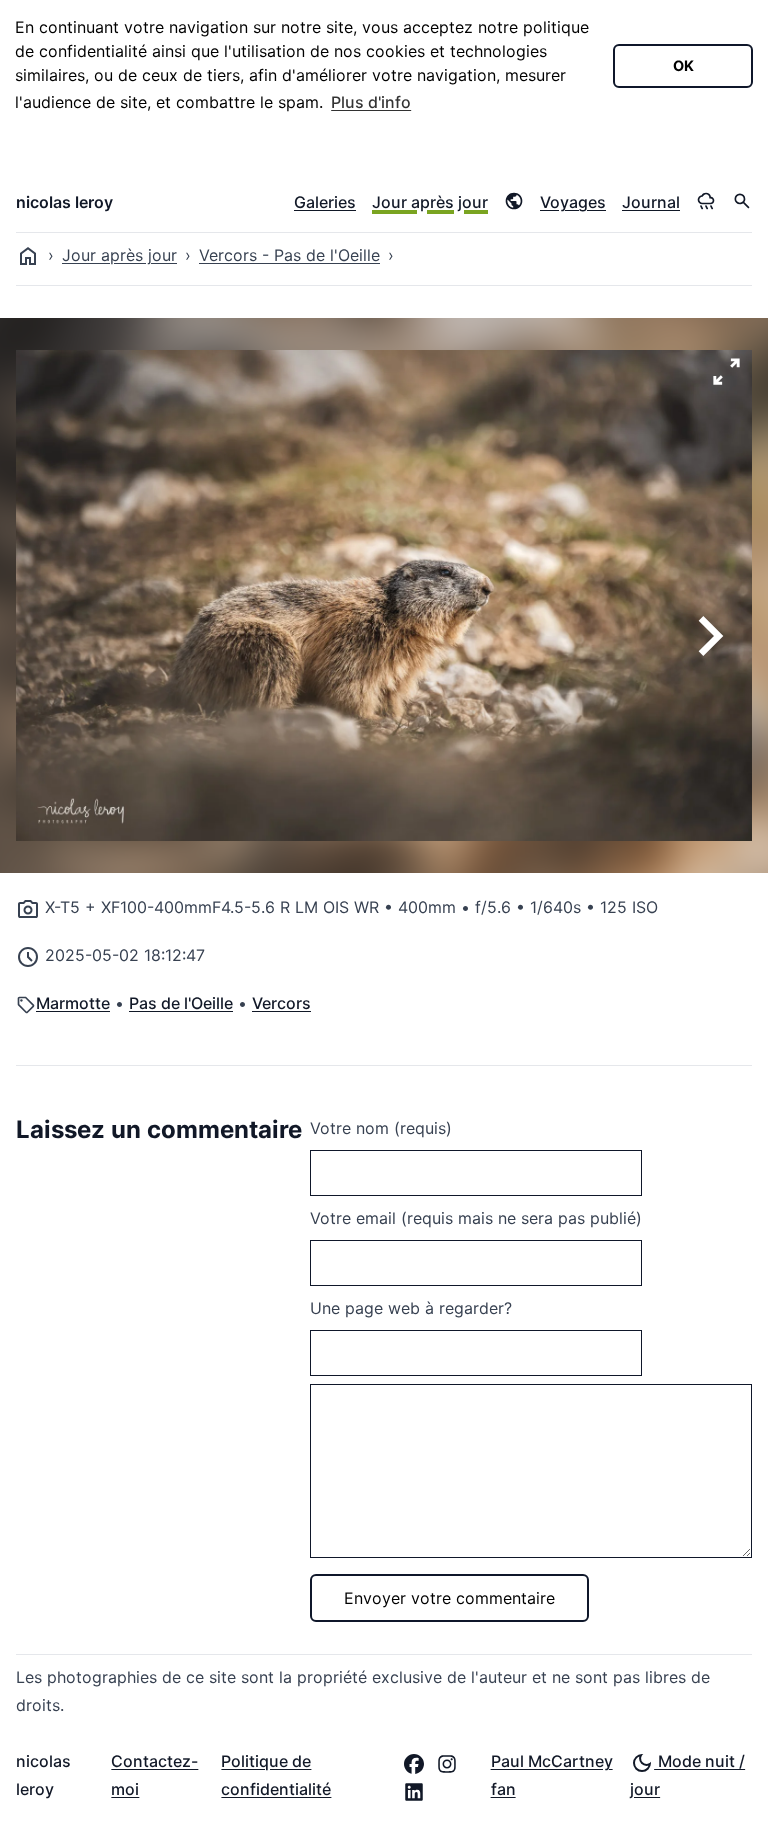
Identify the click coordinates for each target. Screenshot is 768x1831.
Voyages (573, 202)
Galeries (325, 202)
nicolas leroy (64, 202)
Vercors (281, 1003)
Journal (651, 202)
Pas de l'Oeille (181, 1003)
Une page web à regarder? (411, 1308)
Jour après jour (430, 202)
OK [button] (683, 65)
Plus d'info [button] (371, 102)
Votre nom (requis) (381, 1128)
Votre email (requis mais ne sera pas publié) (476, 1218)
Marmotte (73, 1003)
